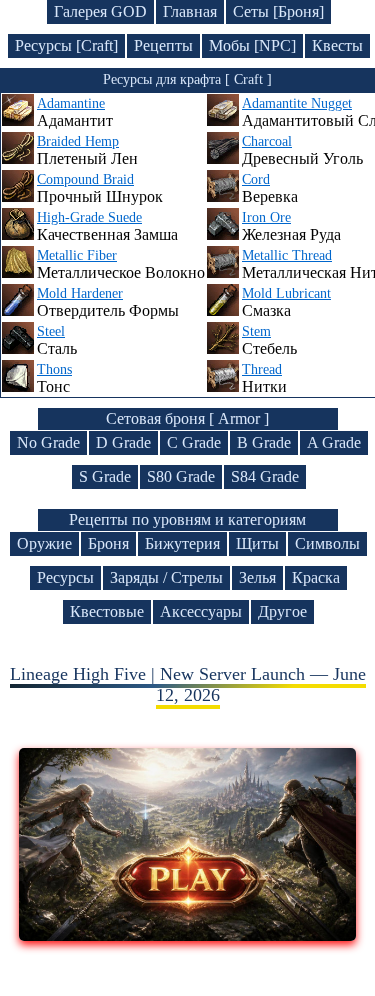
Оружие (44, 543)
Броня (108, 543)
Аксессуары (201, 611)
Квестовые (107, 611)
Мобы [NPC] (252, 45)
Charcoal (267, 141)
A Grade (334, 442)
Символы (327, 543)
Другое (282, 611)
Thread (262, 369)
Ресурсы (65, 577)
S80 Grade (181, 476)
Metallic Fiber (77, 255)
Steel (51, 331)
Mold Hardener (80, 293)
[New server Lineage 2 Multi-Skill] (187, 935)
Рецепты (163, 45)
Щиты (257, 543)
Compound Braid (85, 179)
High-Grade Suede (89, 217)
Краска (316, 577)
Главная (190, 11)
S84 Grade (265, 476)
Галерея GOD (100, 11)
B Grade (264, 442)
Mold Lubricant (286, 293)
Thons (54, 369)
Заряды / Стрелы (166, 577)
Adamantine (71, 103)
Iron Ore (266, 217)
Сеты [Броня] (278, 11)
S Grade (105, 476)
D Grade (123, 442)
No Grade (48, 442)
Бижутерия (182, 543)
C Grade (194, 442)
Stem (256, 331)
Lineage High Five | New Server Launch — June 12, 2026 (188, 684)
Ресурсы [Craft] (66, 45)
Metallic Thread (287, 255)
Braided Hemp (78, 141)
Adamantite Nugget (297, 103)
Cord (256, 179)
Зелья (257, 577)
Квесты (337, 45)
